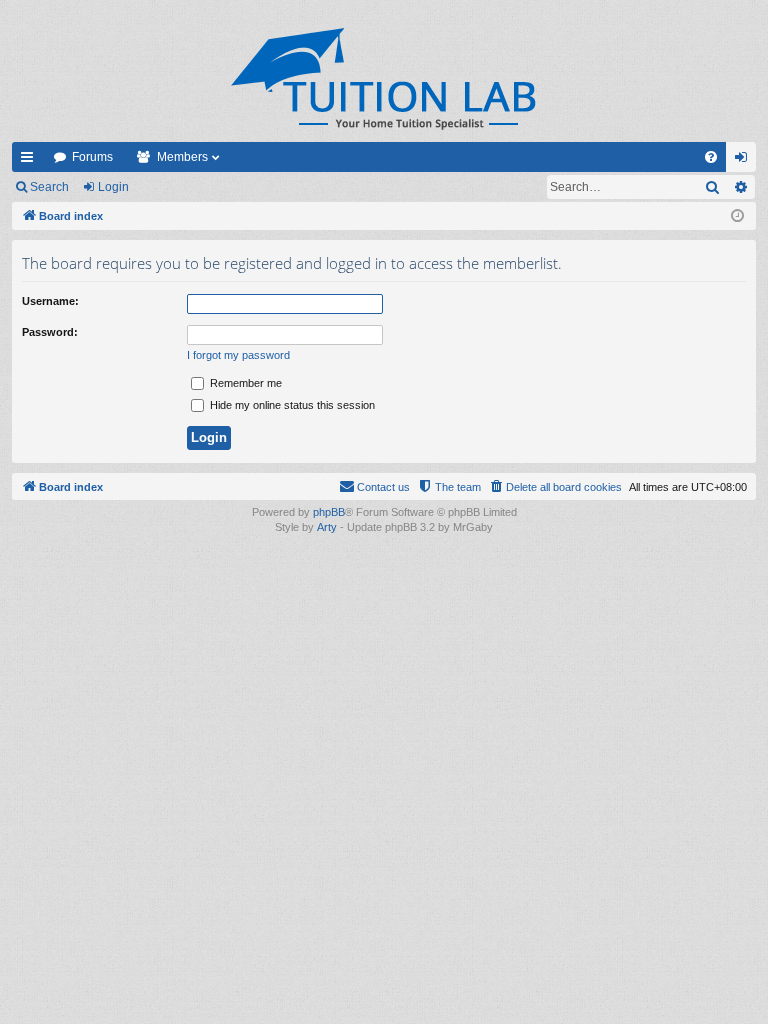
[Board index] (384, 78)
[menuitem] (711, 157)
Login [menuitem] (745, 161)
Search (49, 187)
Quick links (31, 161)
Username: (50, 301)
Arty (327, 527)
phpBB (329, 512)
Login (113, 187)
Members (182, 157)
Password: (50, 332)
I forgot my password (238, 355)
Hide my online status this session (291, 405)
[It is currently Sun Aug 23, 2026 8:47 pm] (737, 216)
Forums (92, 157)
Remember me (244, 383)
